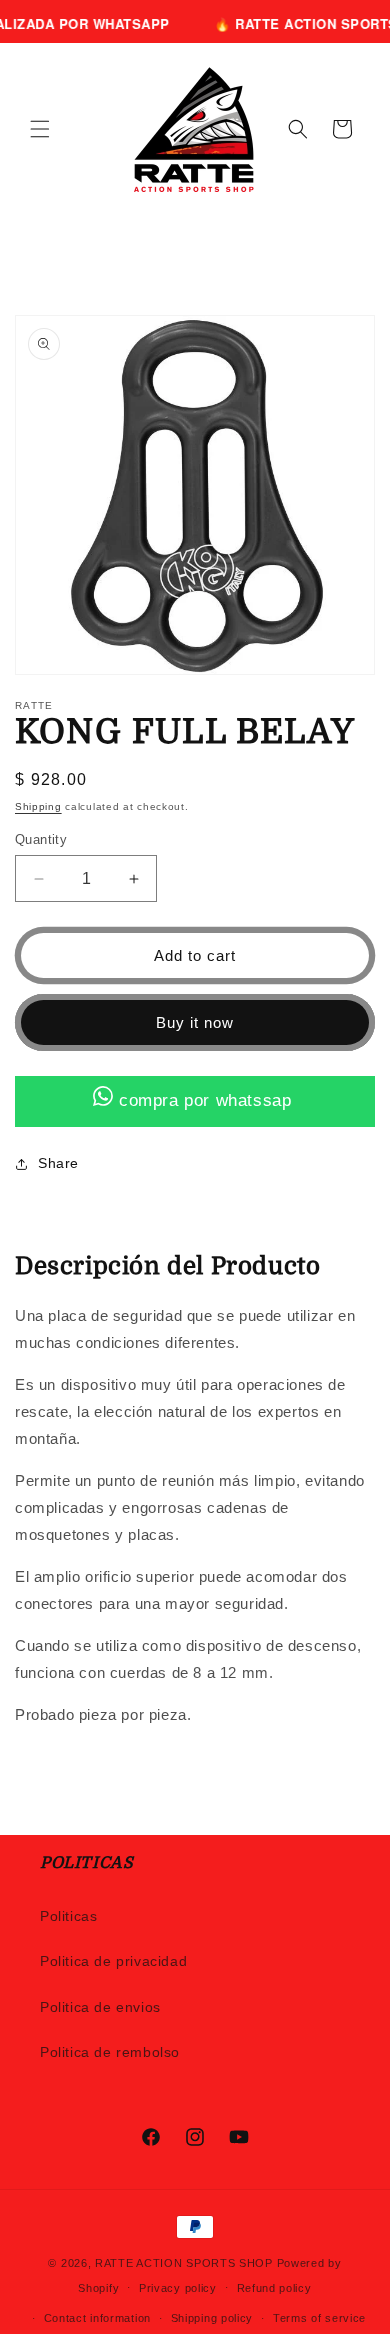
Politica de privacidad (113, 1961)
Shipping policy (212, 2318)
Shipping (38, 806)
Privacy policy (178, 2288)
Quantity (41, 839)
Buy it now (195, 1022)
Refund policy (274, 2288)
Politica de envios (100, 2007)
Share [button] (58, 1163)
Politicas (68, 1916)
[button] (40, 129)
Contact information (97, 2318)
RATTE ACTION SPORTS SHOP (184, 2263)
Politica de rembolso (110, 2052)
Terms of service (319, 2318)
